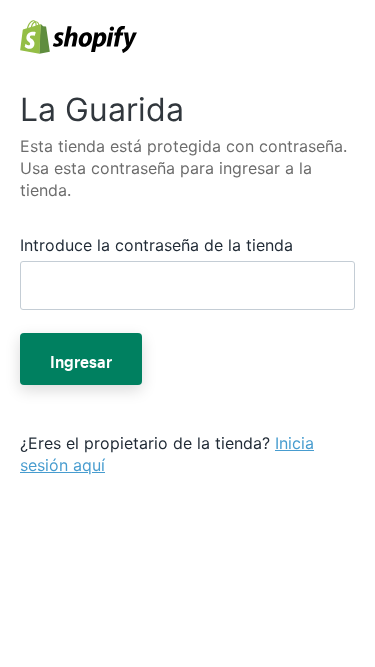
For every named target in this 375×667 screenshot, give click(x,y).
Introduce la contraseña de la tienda (156, 245)
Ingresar (81, 359)
